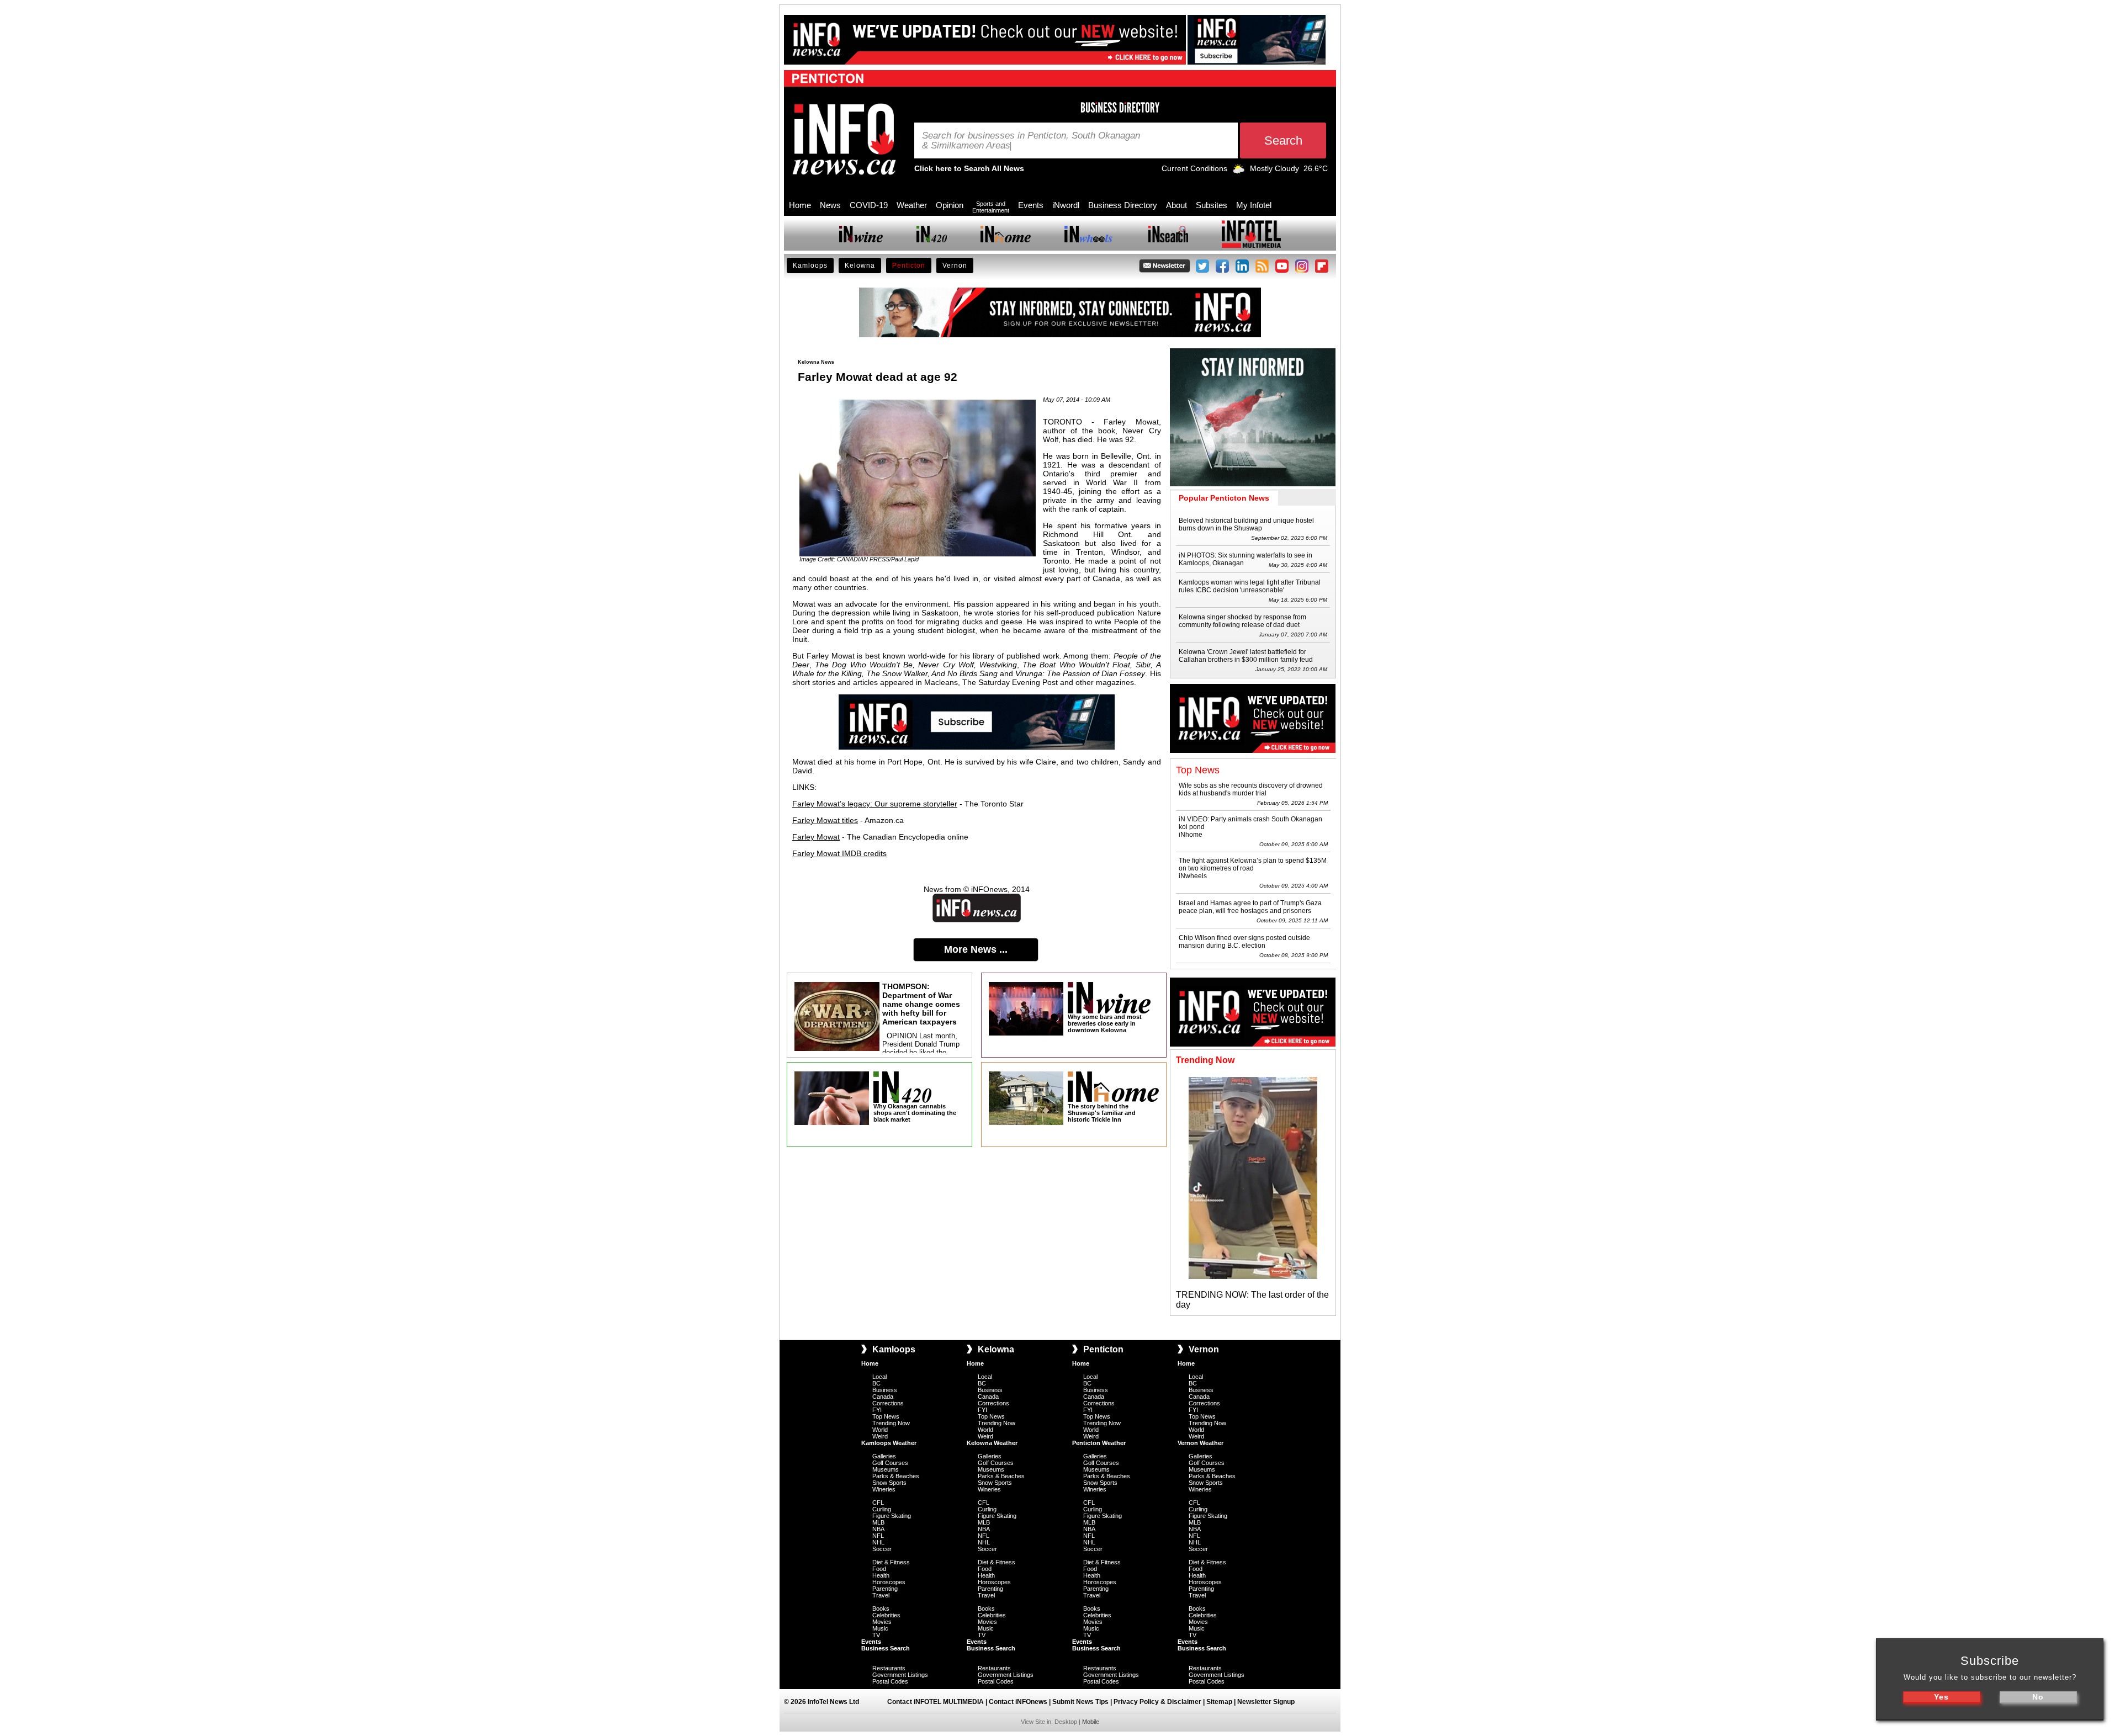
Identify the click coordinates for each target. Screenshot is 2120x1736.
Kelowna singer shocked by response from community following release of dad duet (1242, 621)
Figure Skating (892, 1516)
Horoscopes (889, 1582)
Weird (880, 1436)
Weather (912, 205)
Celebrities (886, 1615)
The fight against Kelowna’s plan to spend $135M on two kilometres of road (1253, 864)
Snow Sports (889, 1483)
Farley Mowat (816, 837)
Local (879, 1377)
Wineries (884, 1489)
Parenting (885, 1589)
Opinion (950, 205)
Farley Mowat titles (825, 820)
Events (1031, 205)
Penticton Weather (1099, 1443)
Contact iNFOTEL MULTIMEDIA (936, 1702)
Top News (886, 1416)
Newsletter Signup (1266, 1702)
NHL (878, 1542)
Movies (882, 1622)
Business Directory (1123, 205)
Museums (886, 1469)
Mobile (1091, 1722)
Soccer (882, 1549)
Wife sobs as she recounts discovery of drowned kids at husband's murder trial (1251, 789)
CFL (878, 1503)
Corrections (888, 1403)
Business (885, 1390)
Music (880, 1628)
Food (879, 1569)
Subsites (1212, 205)
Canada (883, 1397)
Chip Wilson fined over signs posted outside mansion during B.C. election (1244, 942)
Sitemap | (1222, 1702)
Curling (882, 1509)
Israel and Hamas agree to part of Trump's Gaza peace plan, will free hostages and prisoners (1250, 907)
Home (800, 205)
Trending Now (891, 1423)
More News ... (976, 949)
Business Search (886, 1648)
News (830, 205)
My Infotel (1254, 205)
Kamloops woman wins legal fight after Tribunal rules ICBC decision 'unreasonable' (1250, 586)
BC (876, 1383)
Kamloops (810, 266)
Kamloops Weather (889, 1443)
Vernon (955, 266)
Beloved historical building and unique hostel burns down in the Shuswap (1246, 524)
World (880, 1430)
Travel (881, 1595)
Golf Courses (890, 1463)
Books (881, 1608)
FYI (877, 1410)
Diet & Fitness (891, 1562)
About (1176, 205)
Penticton (909, 266)
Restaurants (889, 1668)
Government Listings (900, 1675)
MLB (878, 1522)
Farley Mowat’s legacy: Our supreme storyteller (875, 804)
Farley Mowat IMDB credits (839, 853)
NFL (878, 1536)
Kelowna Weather (992, 1443)
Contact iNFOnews (1018, 1702)
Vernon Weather (1201, 1443)
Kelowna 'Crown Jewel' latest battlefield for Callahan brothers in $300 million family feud (1246, 656)
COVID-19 (869, 205)
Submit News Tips (1080, 1702)
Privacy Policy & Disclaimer (1157, 1702)
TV (876, 1635)
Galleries (884, 1456)
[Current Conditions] (1239, 171)
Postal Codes (890, 1681)
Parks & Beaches (896, 1476)
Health (881, 1575)
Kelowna (860, 266)
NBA (878, 1529)
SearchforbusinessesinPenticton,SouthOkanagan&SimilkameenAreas (1031, 141)
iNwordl (1066, 205)
